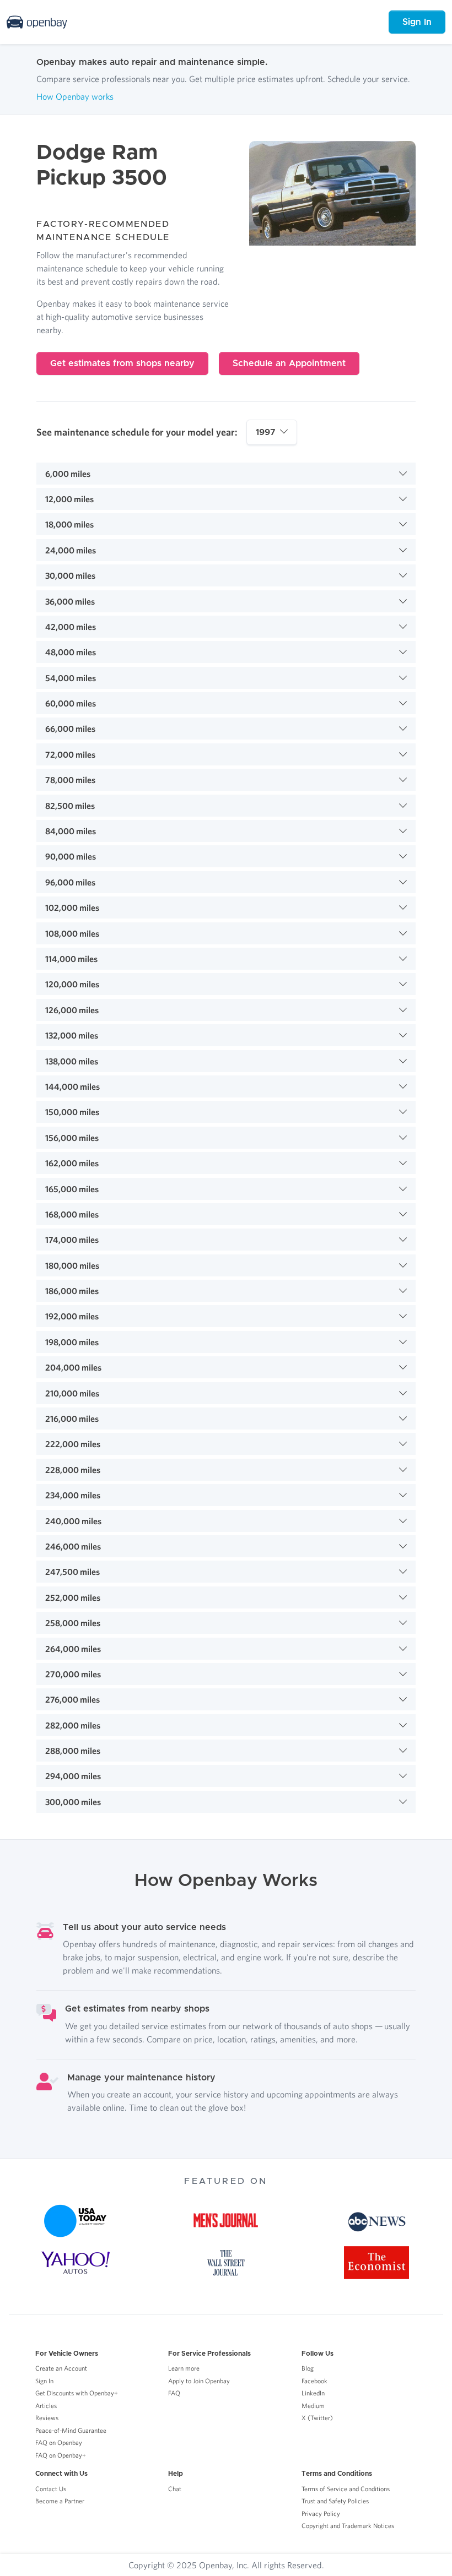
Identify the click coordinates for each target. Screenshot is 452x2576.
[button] (226, 474)
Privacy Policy (321, 2513)
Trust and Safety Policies (335, 2501)
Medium (313, 2406)
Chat (175, 2489)
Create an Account (61, 2368)
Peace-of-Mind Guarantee (71, 2430)
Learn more (184, 2368)
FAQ (174, 2393)
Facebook (314, 2381)
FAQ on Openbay (59, 2442)
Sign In (417, 22)
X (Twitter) (317, 2418)
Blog (308, 2368)
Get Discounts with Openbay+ (77, 2393)
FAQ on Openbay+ (61, 2455)
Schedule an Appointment (289, 363)
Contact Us (51, 2489)
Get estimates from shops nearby (122, 363)
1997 (266, 432)
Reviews (47, 2418)
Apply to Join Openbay (199, 2381)
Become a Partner (60, 2501)
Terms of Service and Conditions (346, 2489)
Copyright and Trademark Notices (348, 2526)
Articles (46, 2406)
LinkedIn (313, 2393)
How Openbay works (75, 96)
